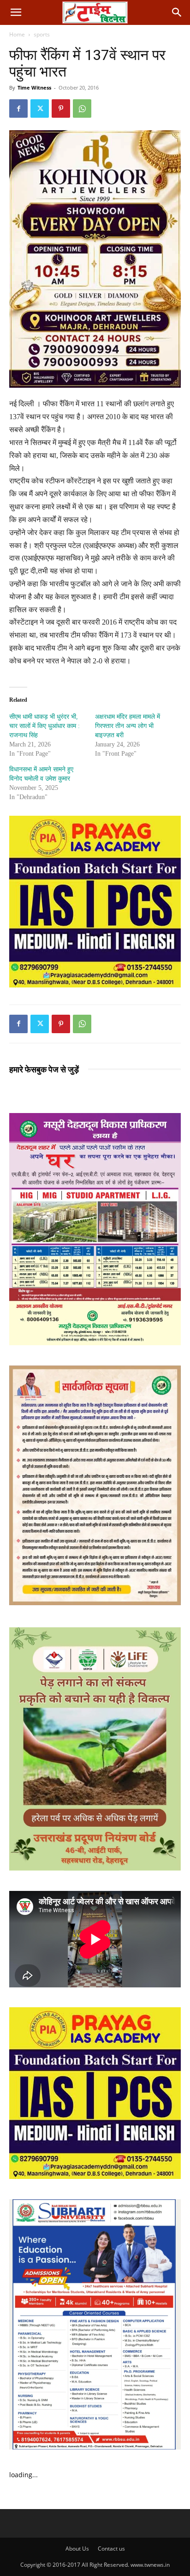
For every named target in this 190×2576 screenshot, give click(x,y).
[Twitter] (40, 108)
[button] (16, 12)
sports (42, 34)
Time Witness (34, 87)
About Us (77, 2549)
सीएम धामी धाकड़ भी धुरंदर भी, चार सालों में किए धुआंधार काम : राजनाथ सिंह (45, 726)
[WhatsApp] (82, 108)
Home (17, 34)
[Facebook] (18, 108)
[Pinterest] (61, 108)
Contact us (111, 2549)
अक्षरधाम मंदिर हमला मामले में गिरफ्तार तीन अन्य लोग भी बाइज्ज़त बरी (128, 726)
